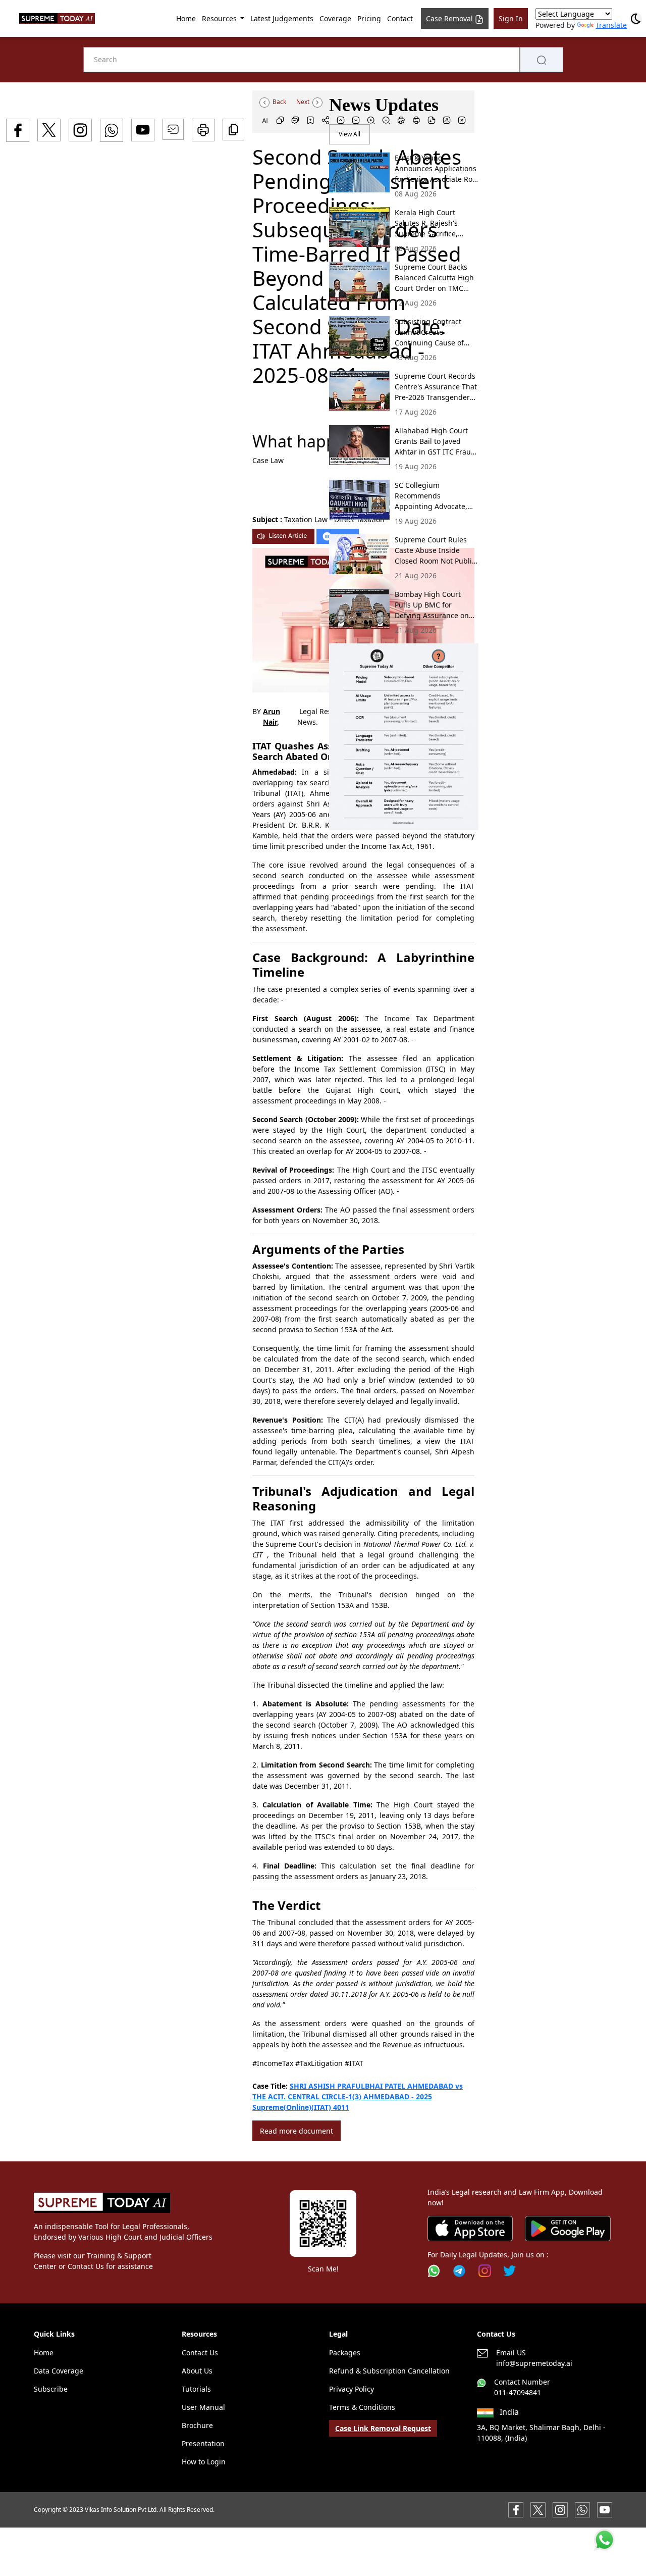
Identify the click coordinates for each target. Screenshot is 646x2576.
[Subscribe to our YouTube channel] (605, 2509)
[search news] (542, 60)
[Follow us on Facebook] (516, 2509)
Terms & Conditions (362, 2407)
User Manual (203, 2407)
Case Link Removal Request (383, 2428)
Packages (345, 2353)
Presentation (203, 2443)
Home (186, 18)
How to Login (204, 2462)
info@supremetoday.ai (534, 2363)
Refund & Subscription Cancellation (389, 2371)
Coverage (335, 18)
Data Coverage (59, 2371)
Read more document (297, 2131)
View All (349, 134)
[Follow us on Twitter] (509, 2271)
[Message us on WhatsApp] (582, 2509)
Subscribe (51, 2389)
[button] (404, 737)
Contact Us (200, 2353)
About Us (197, 2371)
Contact (400, 18)
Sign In (511, 18)
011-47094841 (518, 2392)
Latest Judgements (282, 18)
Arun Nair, (272, 717)
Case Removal (449, 18)
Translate (611, 25)
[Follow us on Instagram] (485, 2271)
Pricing (369, 18)
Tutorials (196, 2389)
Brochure (197, 2425)
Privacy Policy (352, 2389)
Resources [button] (220, 18)
